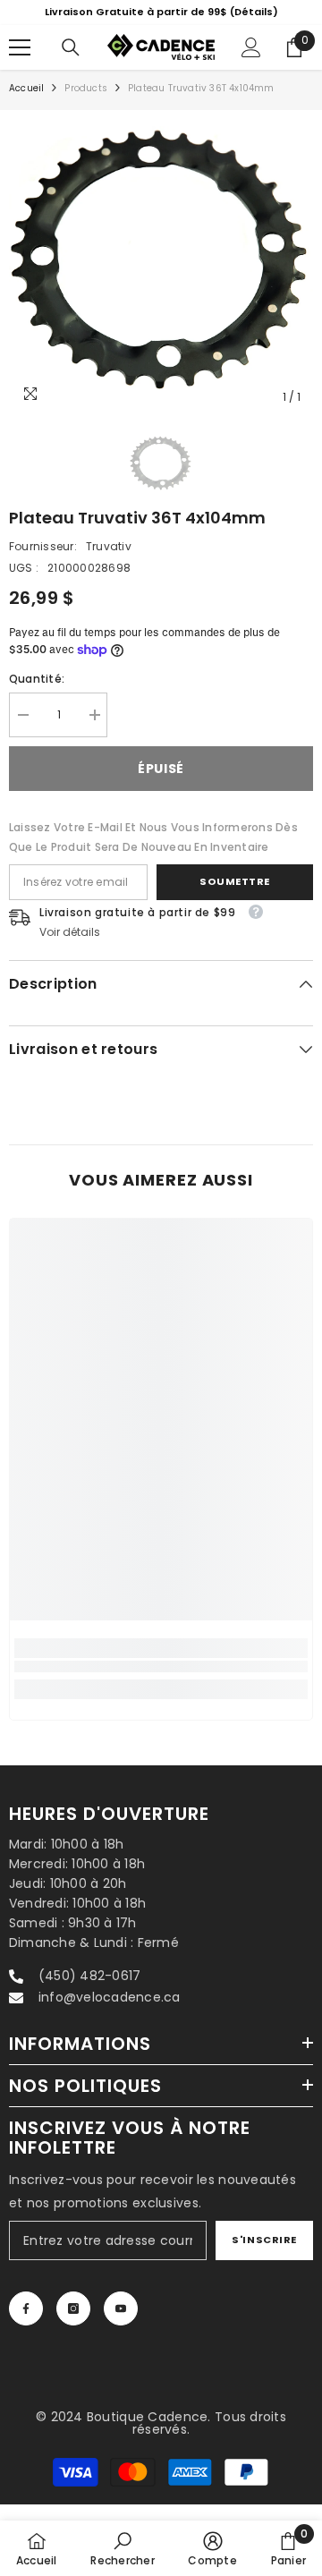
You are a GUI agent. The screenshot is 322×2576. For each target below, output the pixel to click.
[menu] (20, 65)
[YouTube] (121, 2326)
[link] (161, 1685)
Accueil (26, 106)
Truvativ (109, 564)
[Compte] (251, 65)
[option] (161, 280)
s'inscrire (264, 2257)
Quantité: (37, 697)
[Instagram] (73, 2326)
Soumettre (235, 899)
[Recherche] (71, 65)
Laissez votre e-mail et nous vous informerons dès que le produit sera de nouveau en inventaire (153, 855)
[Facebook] (26, 2326)
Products (86, 106)
